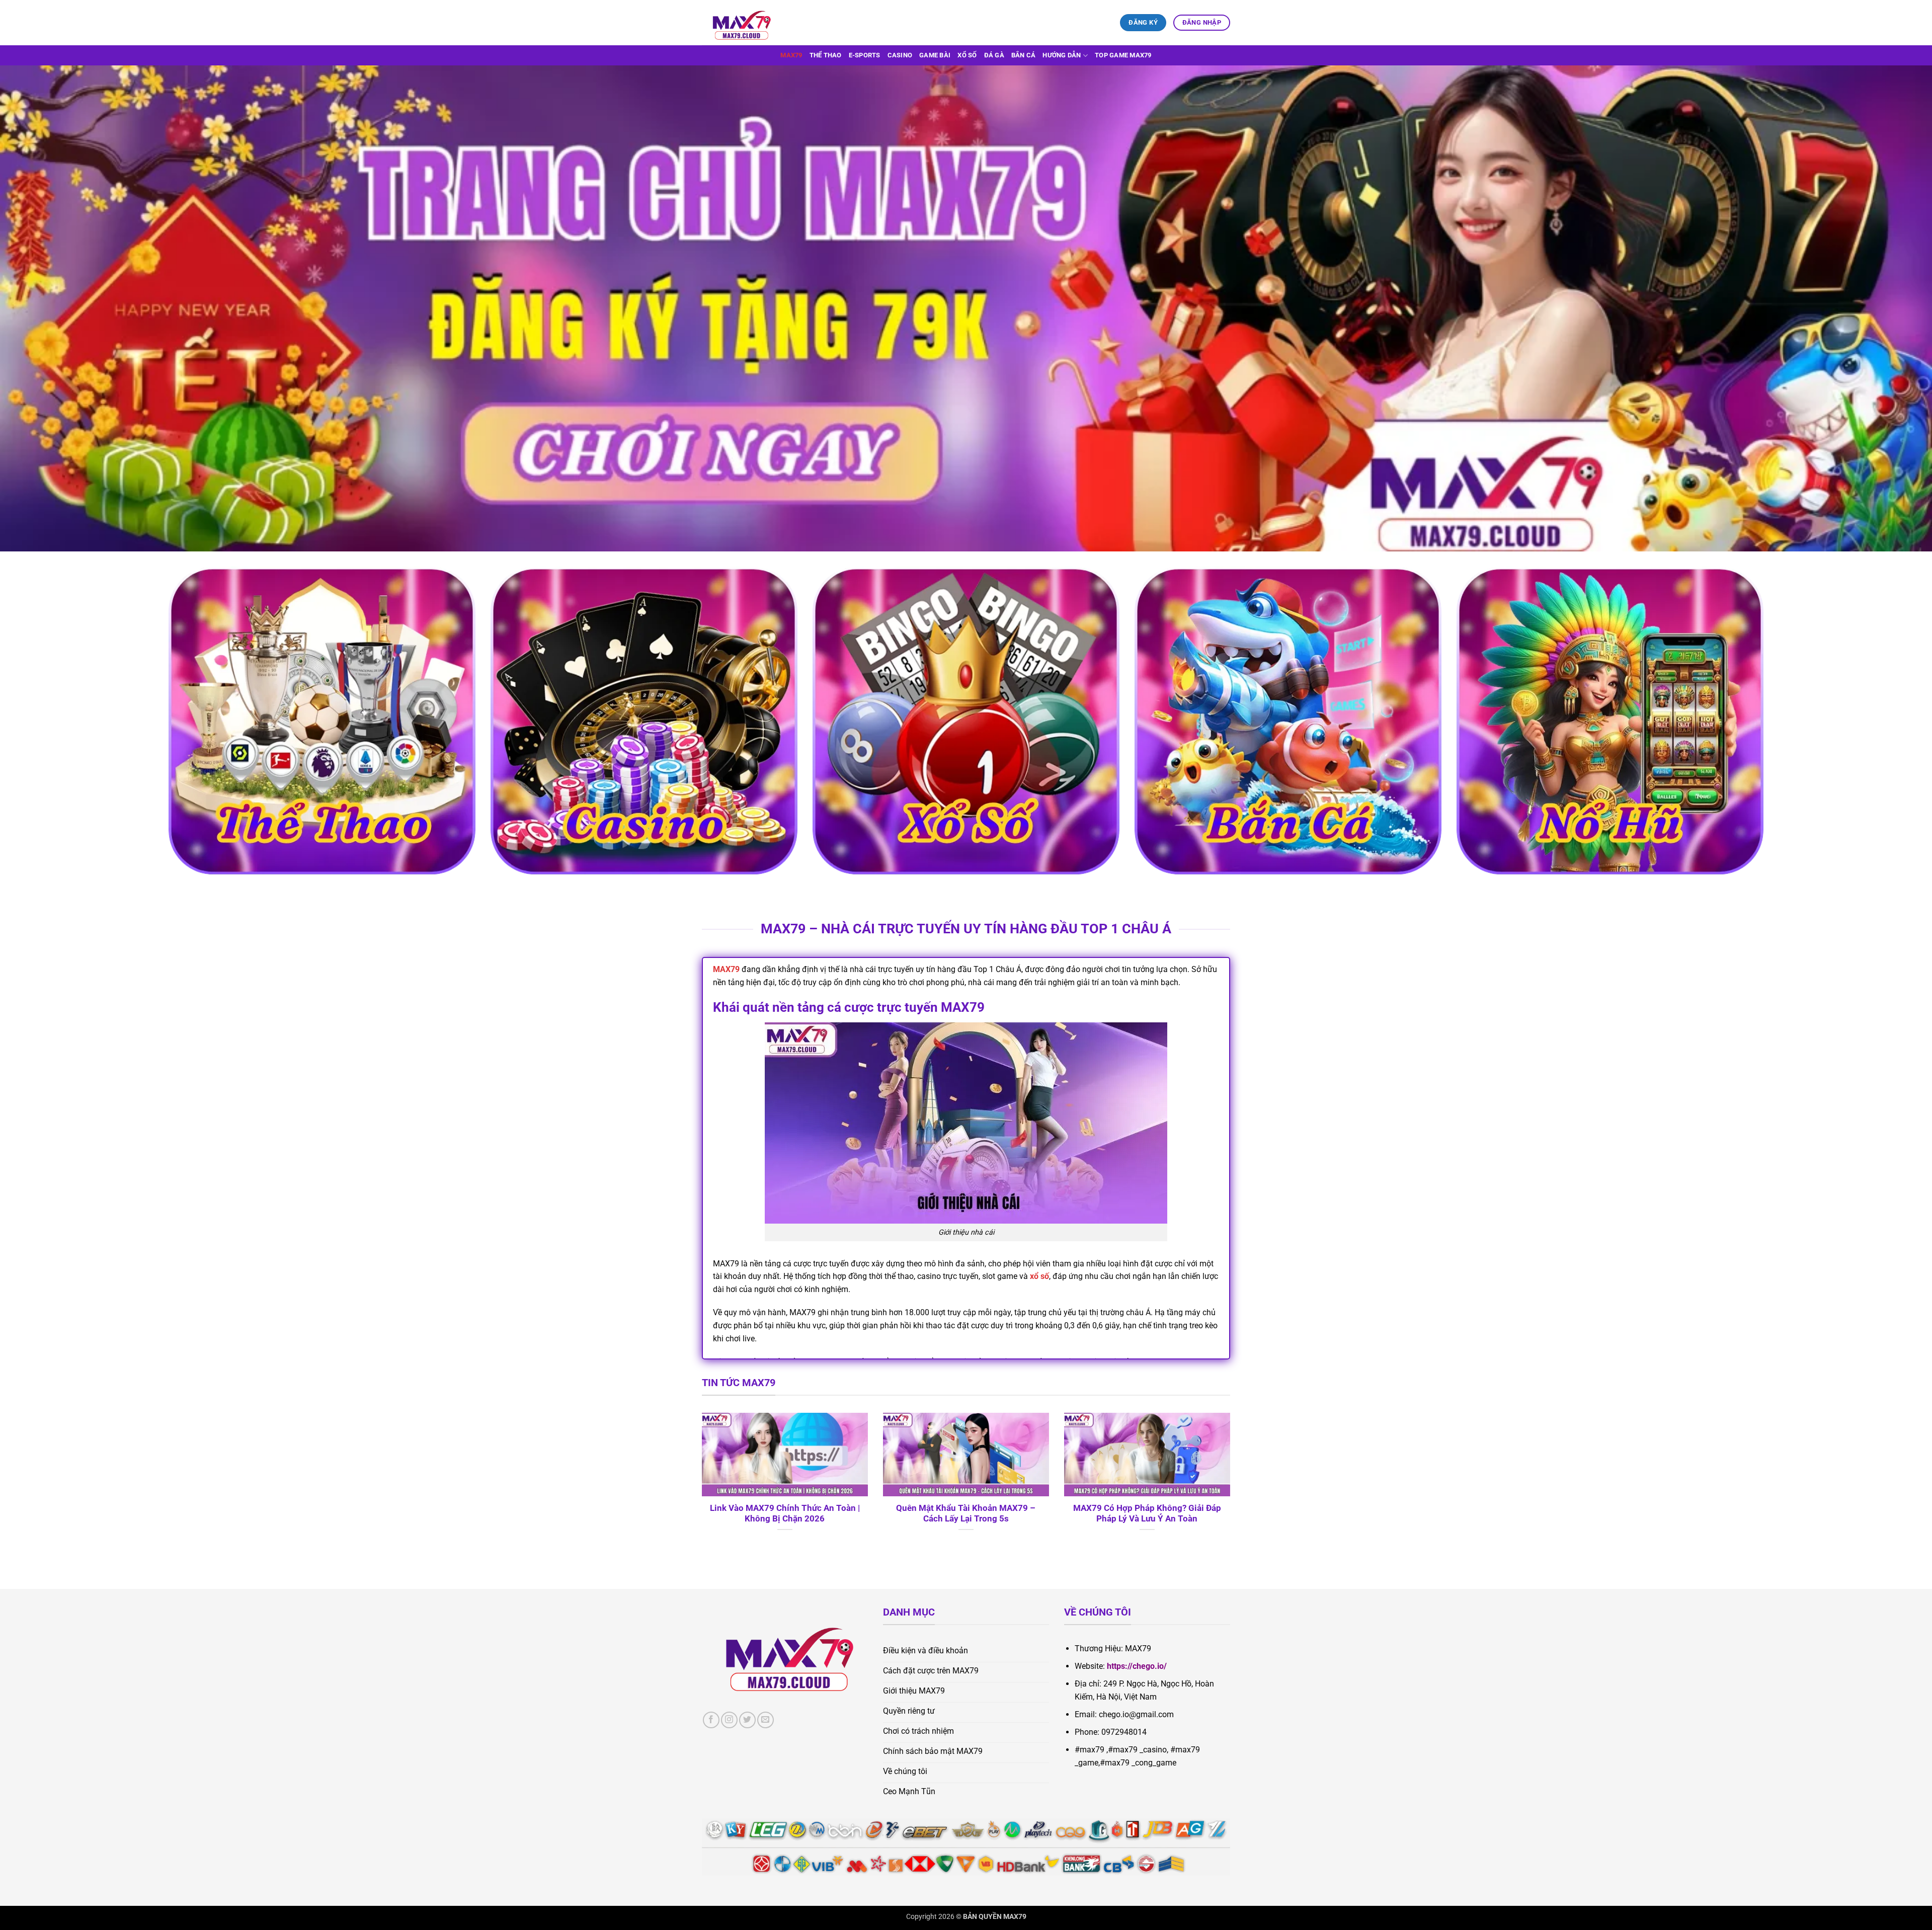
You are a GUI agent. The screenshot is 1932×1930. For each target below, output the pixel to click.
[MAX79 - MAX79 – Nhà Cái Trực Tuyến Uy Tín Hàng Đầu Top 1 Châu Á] (752, 23)
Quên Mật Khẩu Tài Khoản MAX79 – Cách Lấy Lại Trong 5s (966, 1514)
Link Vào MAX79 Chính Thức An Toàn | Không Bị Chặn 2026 (785, 1514)
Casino (900, 55)
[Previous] (700, 1485)
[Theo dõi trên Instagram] (729, 1720)
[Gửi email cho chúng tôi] (766, 1720)
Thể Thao (826, 55)
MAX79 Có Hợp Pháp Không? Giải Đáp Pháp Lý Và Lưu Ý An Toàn (1147, 1514)
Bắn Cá (1024, 55)
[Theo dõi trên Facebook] (711, 1720)
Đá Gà (994, 55)
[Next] (1232, 1485)
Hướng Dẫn (1062, 55)
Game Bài (935, 55)
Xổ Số (967, 55)
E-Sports (865, 55)
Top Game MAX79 (1123, 55)
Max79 (791, 55)
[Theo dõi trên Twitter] (747, 1720)
